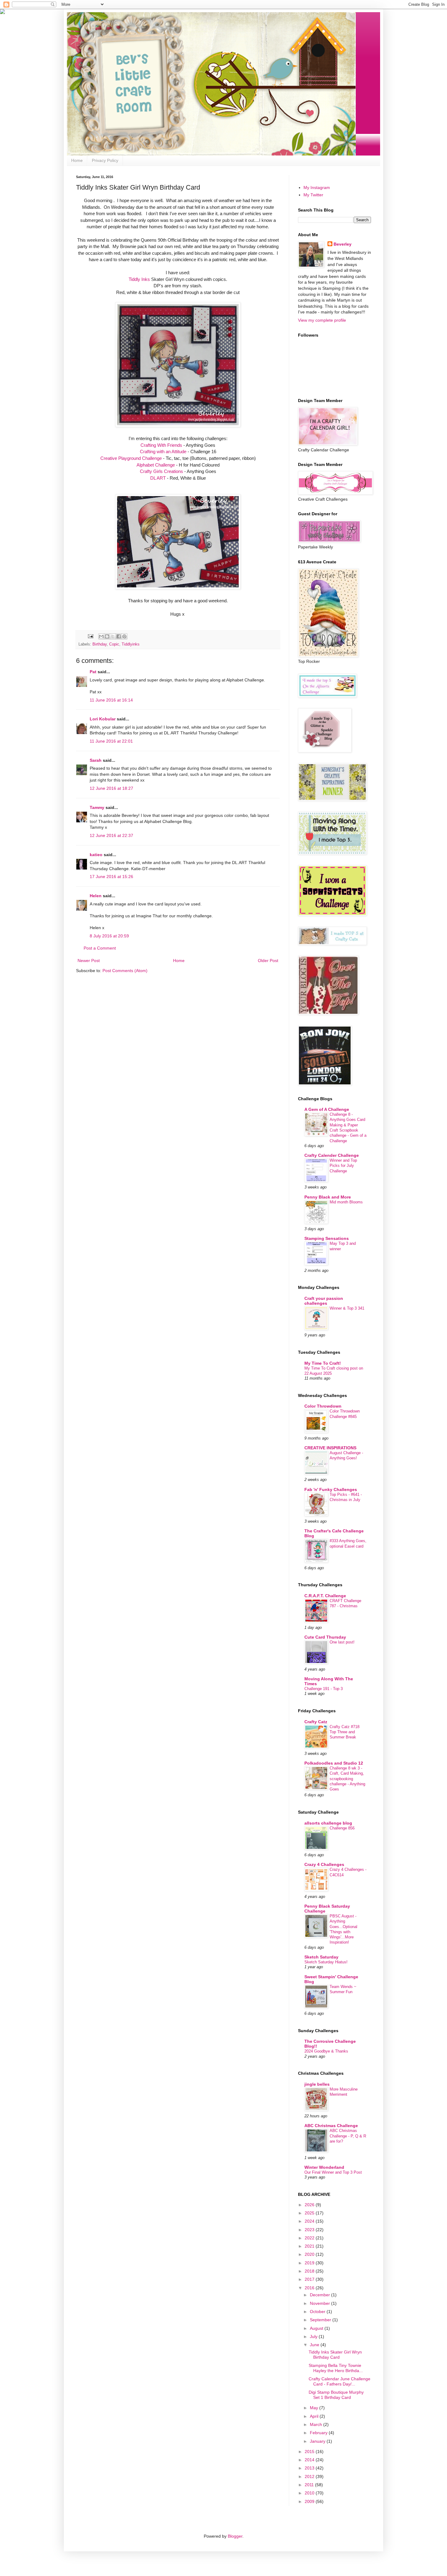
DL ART (158, 478)
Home (77, 160)
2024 (310, 2221)
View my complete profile (322, 320)
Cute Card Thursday (325, 1637)
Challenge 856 (342, 1828)
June (315, 2345)
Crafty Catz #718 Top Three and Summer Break (345, 1732)
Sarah (96, 760)
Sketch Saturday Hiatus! (326, 1962)
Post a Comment (100, 948)
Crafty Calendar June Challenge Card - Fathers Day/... (340, 2381)
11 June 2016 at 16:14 (111, 700)
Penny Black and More (328, 1197)
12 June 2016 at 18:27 (111, 788)
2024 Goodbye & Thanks (326, 2051)
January (318, 2441)
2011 (310, 2485)
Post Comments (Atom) (125, 971)
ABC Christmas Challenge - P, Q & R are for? (348, 2136)
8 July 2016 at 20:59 (109, 936)
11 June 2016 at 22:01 (111, 741)
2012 (310, 2476)
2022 (310, 2238)
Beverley (343, 244)
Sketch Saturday (321, 1957)
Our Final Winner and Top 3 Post (333, 2172)
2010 (310, 2493)
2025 (310, 2213)
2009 (310, 2501)
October (318, 2312)
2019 (310, 2263)
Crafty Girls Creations (161, 471)
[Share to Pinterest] (124, 636)
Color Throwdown (323, 1406)
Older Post (268, 961)
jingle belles (317, 2084)
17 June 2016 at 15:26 (111, 877)
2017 (310, 2279)
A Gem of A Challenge (327, 1109)
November (321, 2303)
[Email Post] (90, 636)
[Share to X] (113, 636)
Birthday (100, 644)
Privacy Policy (105, 160)
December (321, 2295)
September (321, 2320)
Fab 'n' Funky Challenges (331, 1489)
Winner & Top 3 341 (347, 1308)
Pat (93, 672)
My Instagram (317, 187)
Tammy (97, 807)
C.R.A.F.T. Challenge (325, 1596)
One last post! (342, 1642)
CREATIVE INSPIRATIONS (330, 1448)
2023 (310, 2230)
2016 (310, 2288)
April (315, 2416)
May (315, 2408)
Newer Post (89, 961)
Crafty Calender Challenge (332, 1155)
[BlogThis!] (107, 636)
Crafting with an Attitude (163, 452)
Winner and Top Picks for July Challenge (343, 1166)
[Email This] (101, 636)
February (319, 2433)
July (314, 2336)
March (317, 2424)
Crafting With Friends (161, 445)
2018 (310, 2271)
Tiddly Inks (139, 279)
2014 (310, 2460)
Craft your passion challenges (324, 1301)
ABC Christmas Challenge (331, 2126)
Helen (96, 896)
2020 (310, 2254)
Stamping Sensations (327, 1238)
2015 (310, 2452)
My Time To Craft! (323, 1363)
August (317, 2328)
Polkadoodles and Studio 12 (334, 1763)
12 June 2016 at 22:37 (111, 835)
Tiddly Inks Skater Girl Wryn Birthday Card (335, 2355)
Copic (114, 644)
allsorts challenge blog (328, 1823)
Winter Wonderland (324, 2167)
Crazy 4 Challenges (324, 1864)
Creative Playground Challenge (131, 458)
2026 (310, 2205)
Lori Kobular (103, 719)
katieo (96, 855)
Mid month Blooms (346, 1202)
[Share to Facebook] (119, 636)
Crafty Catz (316, 1722)
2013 (310, 2468)
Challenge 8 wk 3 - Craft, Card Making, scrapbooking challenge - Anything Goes (347, 1779)
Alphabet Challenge (156, 465)
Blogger (235, 2536)
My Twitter (313, 195)
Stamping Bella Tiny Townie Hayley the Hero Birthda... (336, 2368)
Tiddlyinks (131, 644)
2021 (310, 2246)
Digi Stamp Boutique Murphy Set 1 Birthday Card (336, 2395)
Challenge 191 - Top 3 (324, 1689)
